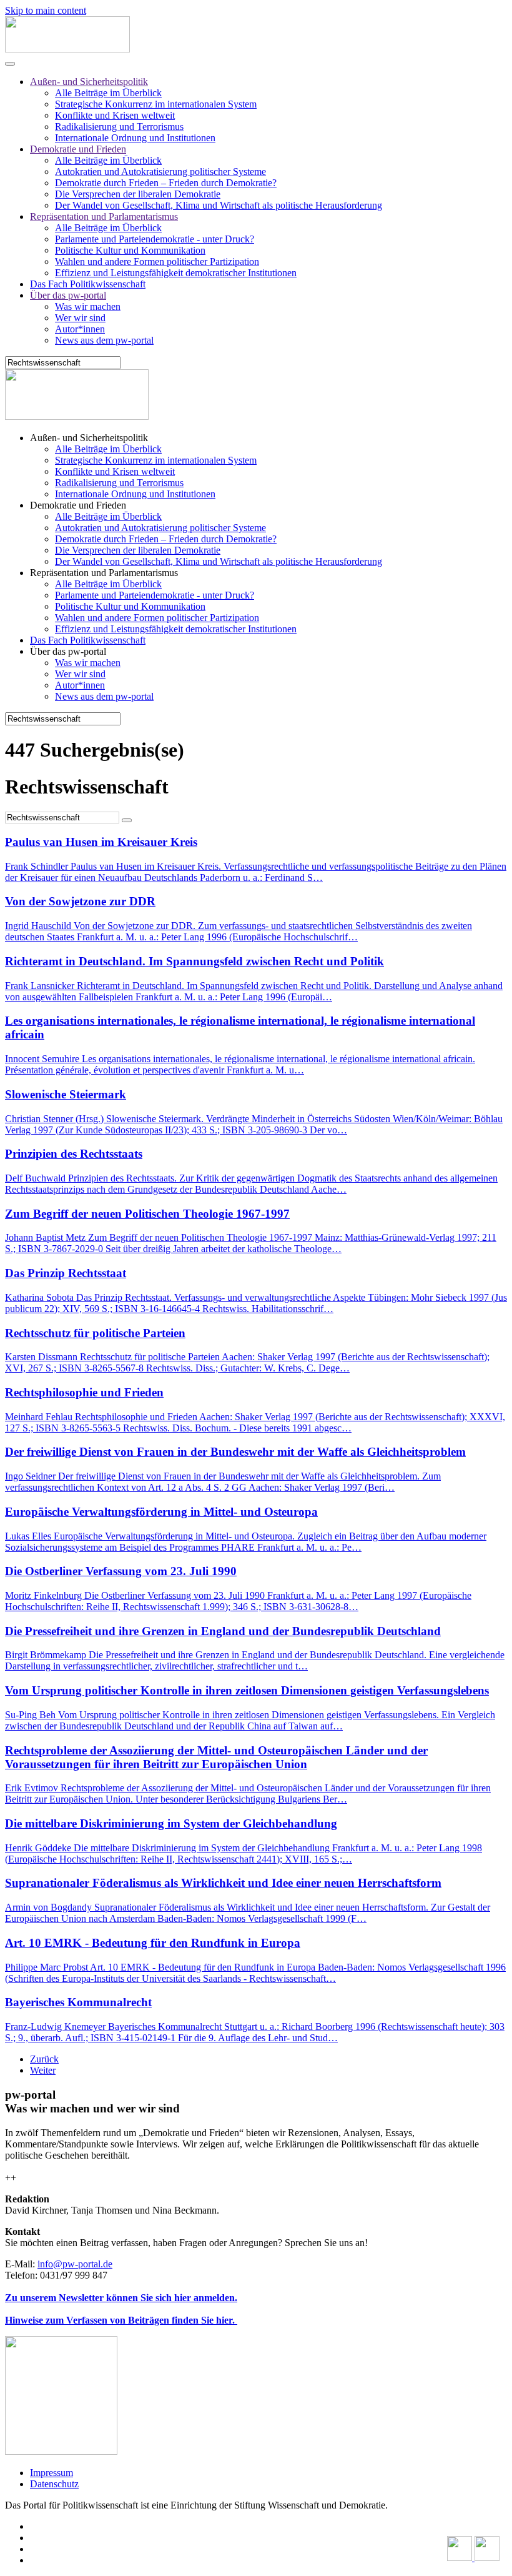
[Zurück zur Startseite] (67, 49)
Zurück (44, 2059)
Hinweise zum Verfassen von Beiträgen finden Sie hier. (121, 2320)
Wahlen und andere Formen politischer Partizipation (157, 261)
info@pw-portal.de (75, 2264)
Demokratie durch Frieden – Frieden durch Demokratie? (166, 183)
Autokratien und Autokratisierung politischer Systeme (160, 172)
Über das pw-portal (68, 295)
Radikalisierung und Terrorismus (119, 127)
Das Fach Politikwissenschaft (88, 284)
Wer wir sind (80, 318)
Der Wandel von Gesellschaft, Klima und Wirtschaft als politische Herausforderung (219, 205)
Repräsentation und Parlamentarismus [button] (104, 573)
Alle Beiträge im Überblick (108, 93)
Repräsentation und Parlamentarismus (104, 216)
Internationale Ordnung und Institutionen (135, 138)
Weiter (43, 2070)
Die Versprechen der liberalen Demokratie (138, 194)
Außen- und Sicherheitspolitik (89, 82)
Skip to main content (46, 10)
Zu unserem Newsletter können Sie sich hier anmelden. (121, 2298)
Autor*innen (80, 329)
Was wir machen (88, 306)
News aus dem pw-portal (104, 340)
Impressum (52, 2473)
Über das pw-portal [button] (68, 651)
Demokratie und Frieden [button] (78, 505)
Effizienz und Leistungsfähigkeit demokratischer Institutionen (176, 273)
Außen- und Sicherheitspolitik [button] (89, 438)
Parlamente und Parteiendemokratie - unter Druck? (155, 239)
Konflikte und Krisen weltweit (115, 115)
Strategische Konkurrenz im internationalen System (156, 104)
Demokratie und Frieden (78, 149)
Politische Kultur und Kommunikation (130, 250)
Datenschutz (54, 2484)
